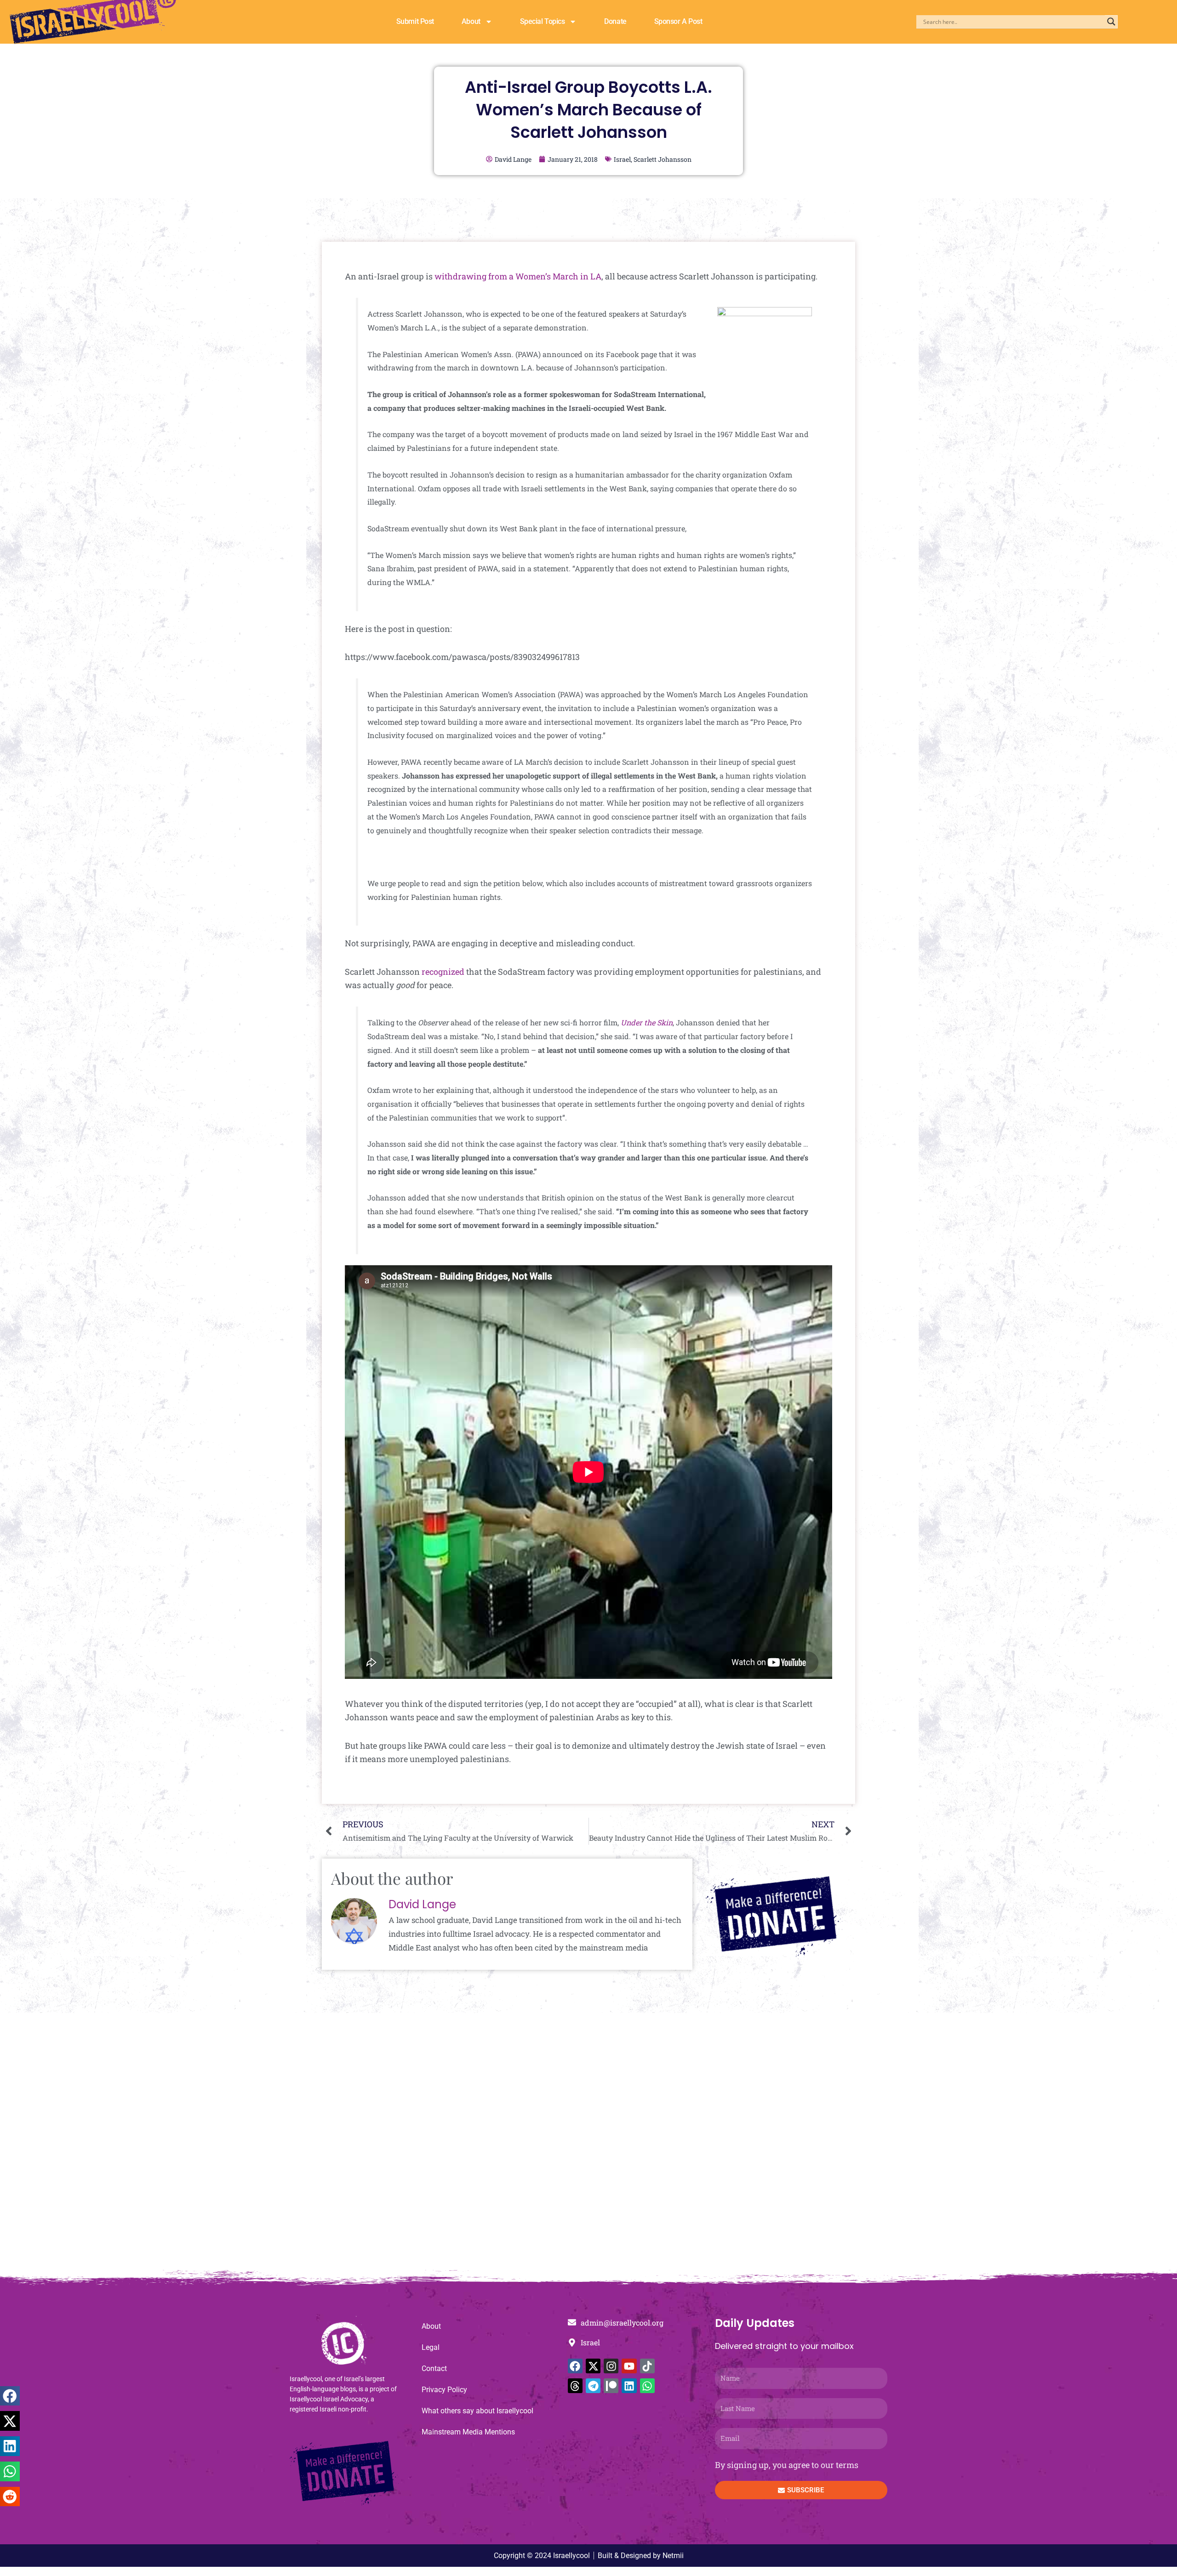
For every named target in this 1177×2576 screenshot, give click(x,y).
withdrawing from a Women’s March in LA (518, 276)
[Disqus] (588, 2146)
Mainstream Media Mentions (468, 2432)
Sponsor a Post (678, 21)
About (471, 21)
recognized (443, 972)
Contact (434, 2368)
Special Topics (543, 21)
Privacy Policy (444, 2390)
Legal (431, 2347)
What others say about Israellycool (477, 2411)
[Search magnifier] (1111, 22)
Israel (622, 159)
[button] (10, 2396)
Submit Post (415, 21)
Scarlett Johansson (663, 159)
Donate (615, 21)
